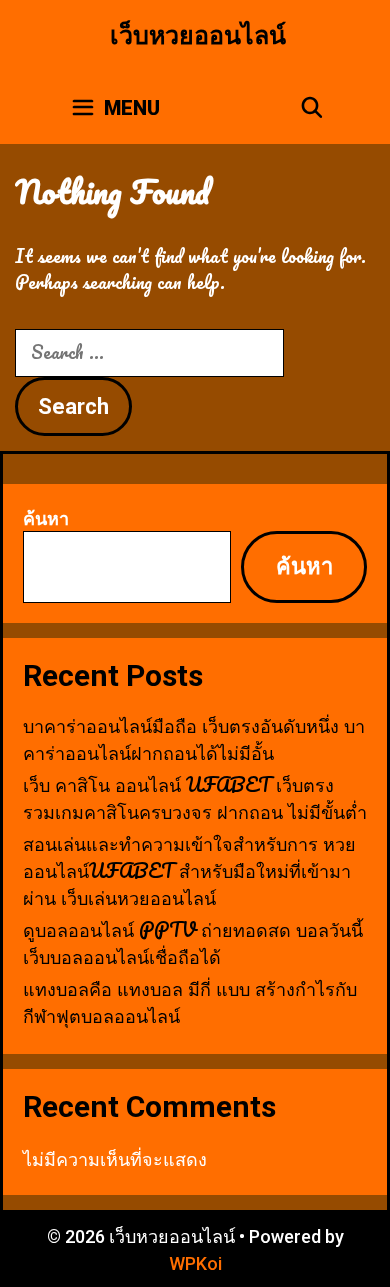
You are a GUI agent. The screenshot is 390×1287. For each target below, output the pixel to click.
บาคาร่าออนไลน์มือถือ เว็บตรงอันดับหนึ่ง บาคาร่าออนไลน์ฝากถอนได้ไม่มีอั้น (194, 739)
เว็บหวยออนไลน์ (198, 35)
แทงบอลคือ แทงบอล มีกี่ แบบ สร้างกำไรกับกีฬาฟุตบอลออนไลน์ (190, 1002)
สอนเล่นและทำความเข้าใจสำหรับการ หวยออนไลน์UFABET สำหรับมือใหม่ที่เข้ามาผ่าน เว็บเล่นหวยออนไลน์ (189, 870)
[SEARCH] (312, 108)
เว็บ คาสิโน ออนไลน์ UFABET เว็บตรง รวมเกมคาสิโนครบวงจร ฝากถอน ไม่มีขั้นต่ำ (195, 798)
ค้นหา (46, 517)
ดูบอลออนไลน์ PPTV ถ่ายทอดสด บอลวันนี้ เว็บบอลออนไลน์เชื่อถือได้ (193, 943)
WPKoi (195, 1263)
